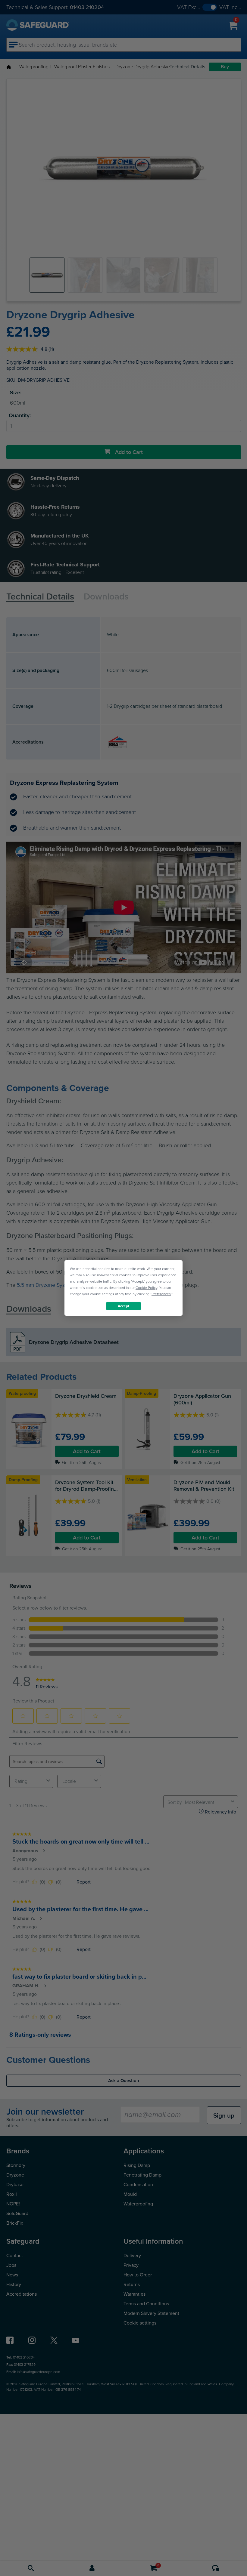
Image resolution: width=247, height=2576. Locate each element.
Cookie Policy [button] (146, 1288)
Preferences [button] (161, 1294)
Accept (123, 1306)
